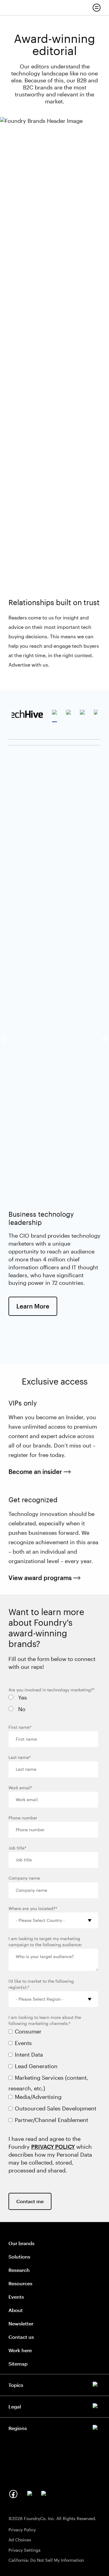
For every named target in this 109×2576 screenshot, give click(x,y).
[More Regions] (54, 2427)
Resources (20, 2283)
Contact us (21, 2337)
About (16, 2310)
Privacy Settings (25, 2550)
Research (19, 2270)
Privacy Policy (22, 2530)
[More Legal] (54, 2405)
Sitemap (18, 2364)
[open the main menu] (97, 8)
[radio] (53, 1699)
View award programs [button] (45, 1578)
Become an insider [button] (40, 1472)
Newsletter (21, 2323)
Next (105, 1039)
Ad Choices (20, 2540)
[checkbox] (53, 1705)
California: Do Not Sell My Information (46, 2560)
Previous (4, 1039)
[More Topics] (54, 2384)
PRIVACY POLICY (53, 2147)
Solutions (19, 2257)
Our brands (21, 2243)
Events (16, 2297)
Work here (20, 2350)
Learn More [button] (37, 1306)
